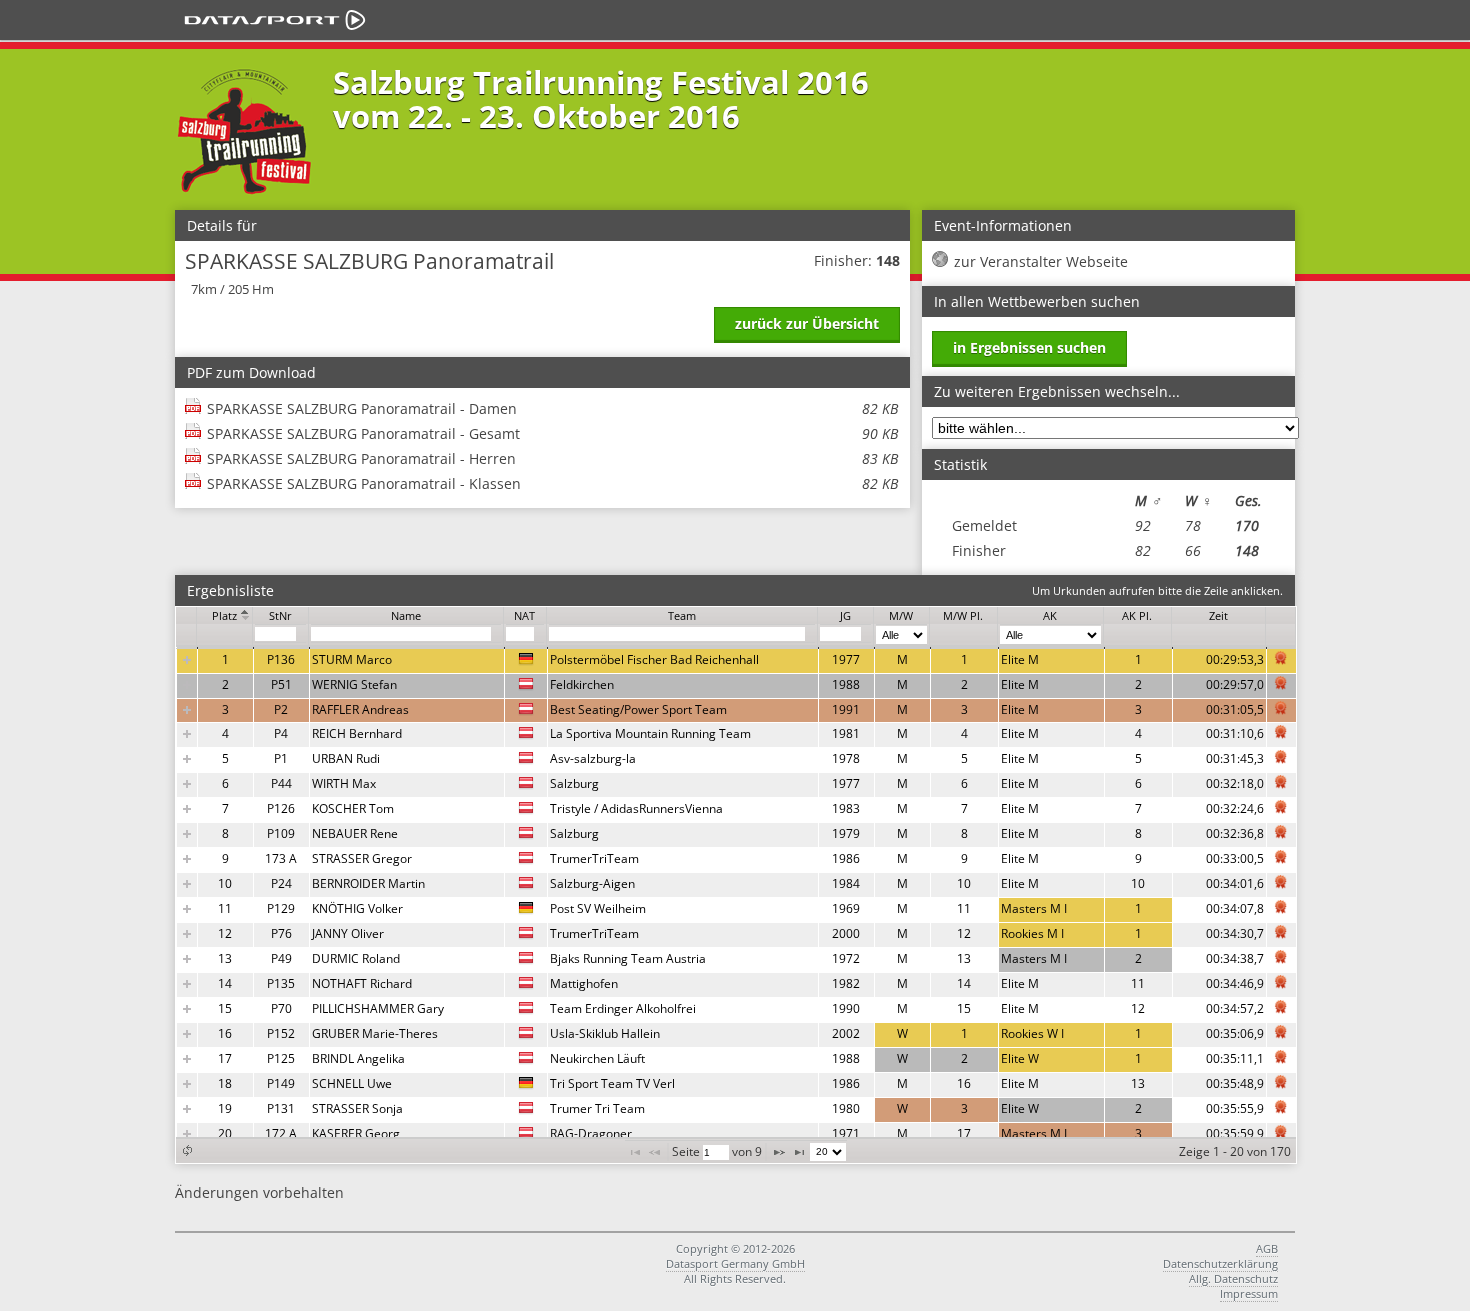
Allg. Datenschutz (1233, 1278)
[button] (187, 1150)
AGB (1267, 1248)
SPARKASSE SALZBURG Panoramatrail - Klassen (552, 483)
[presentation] (736, 897)
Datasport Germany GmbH (735, 1263)
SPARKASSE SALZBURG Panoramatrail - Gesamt (552, 433)
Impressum (1249, 1293)
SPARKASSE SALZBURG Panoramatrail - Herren (552, 458)
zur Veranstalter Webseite (1041, 261)
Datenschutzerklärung (1220, 1263)
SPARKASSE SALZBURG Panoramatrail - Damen (552, 408)
